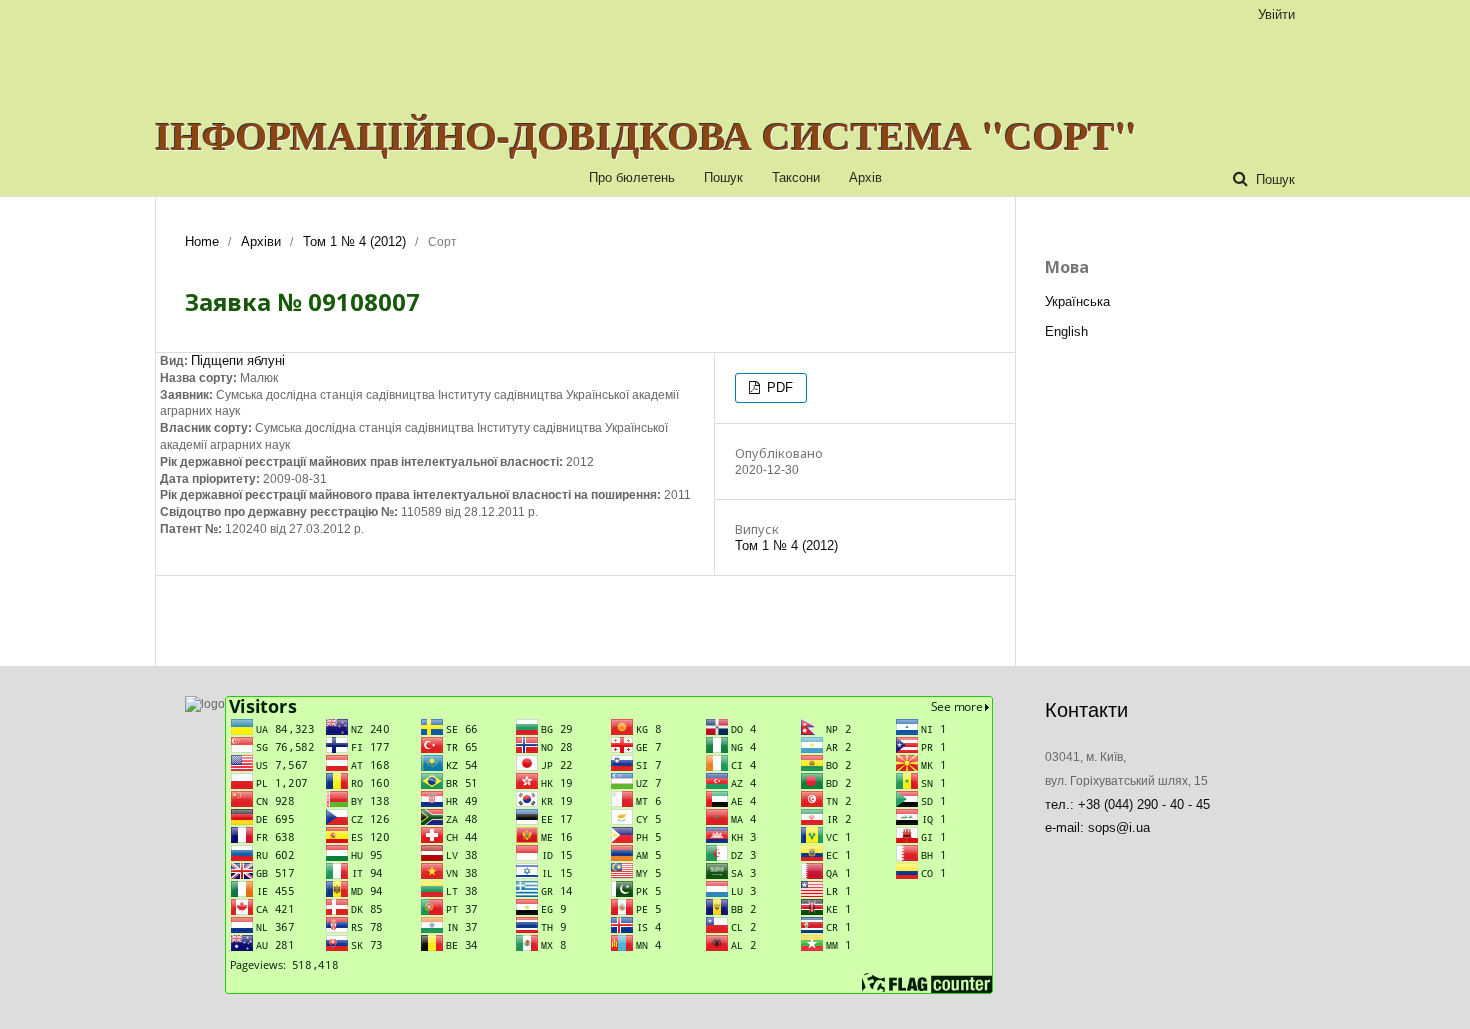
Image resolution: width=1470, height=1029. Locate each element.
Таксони (796, 177)
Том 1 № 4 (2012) (354, 241)
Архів (865, 177)
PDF (778, 387)
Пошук (723, 177)
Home (202, 241)
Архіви (261, 241)
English (1066, 331)
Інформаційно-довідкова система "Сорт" (646, 135)
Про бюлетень (632, 177)
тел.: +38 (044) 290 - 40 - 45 (1127, 804)
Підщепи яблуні (238, 360)
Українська (1077, 301)
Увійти (1276, 14)
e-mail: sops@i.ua (1097, 827)
